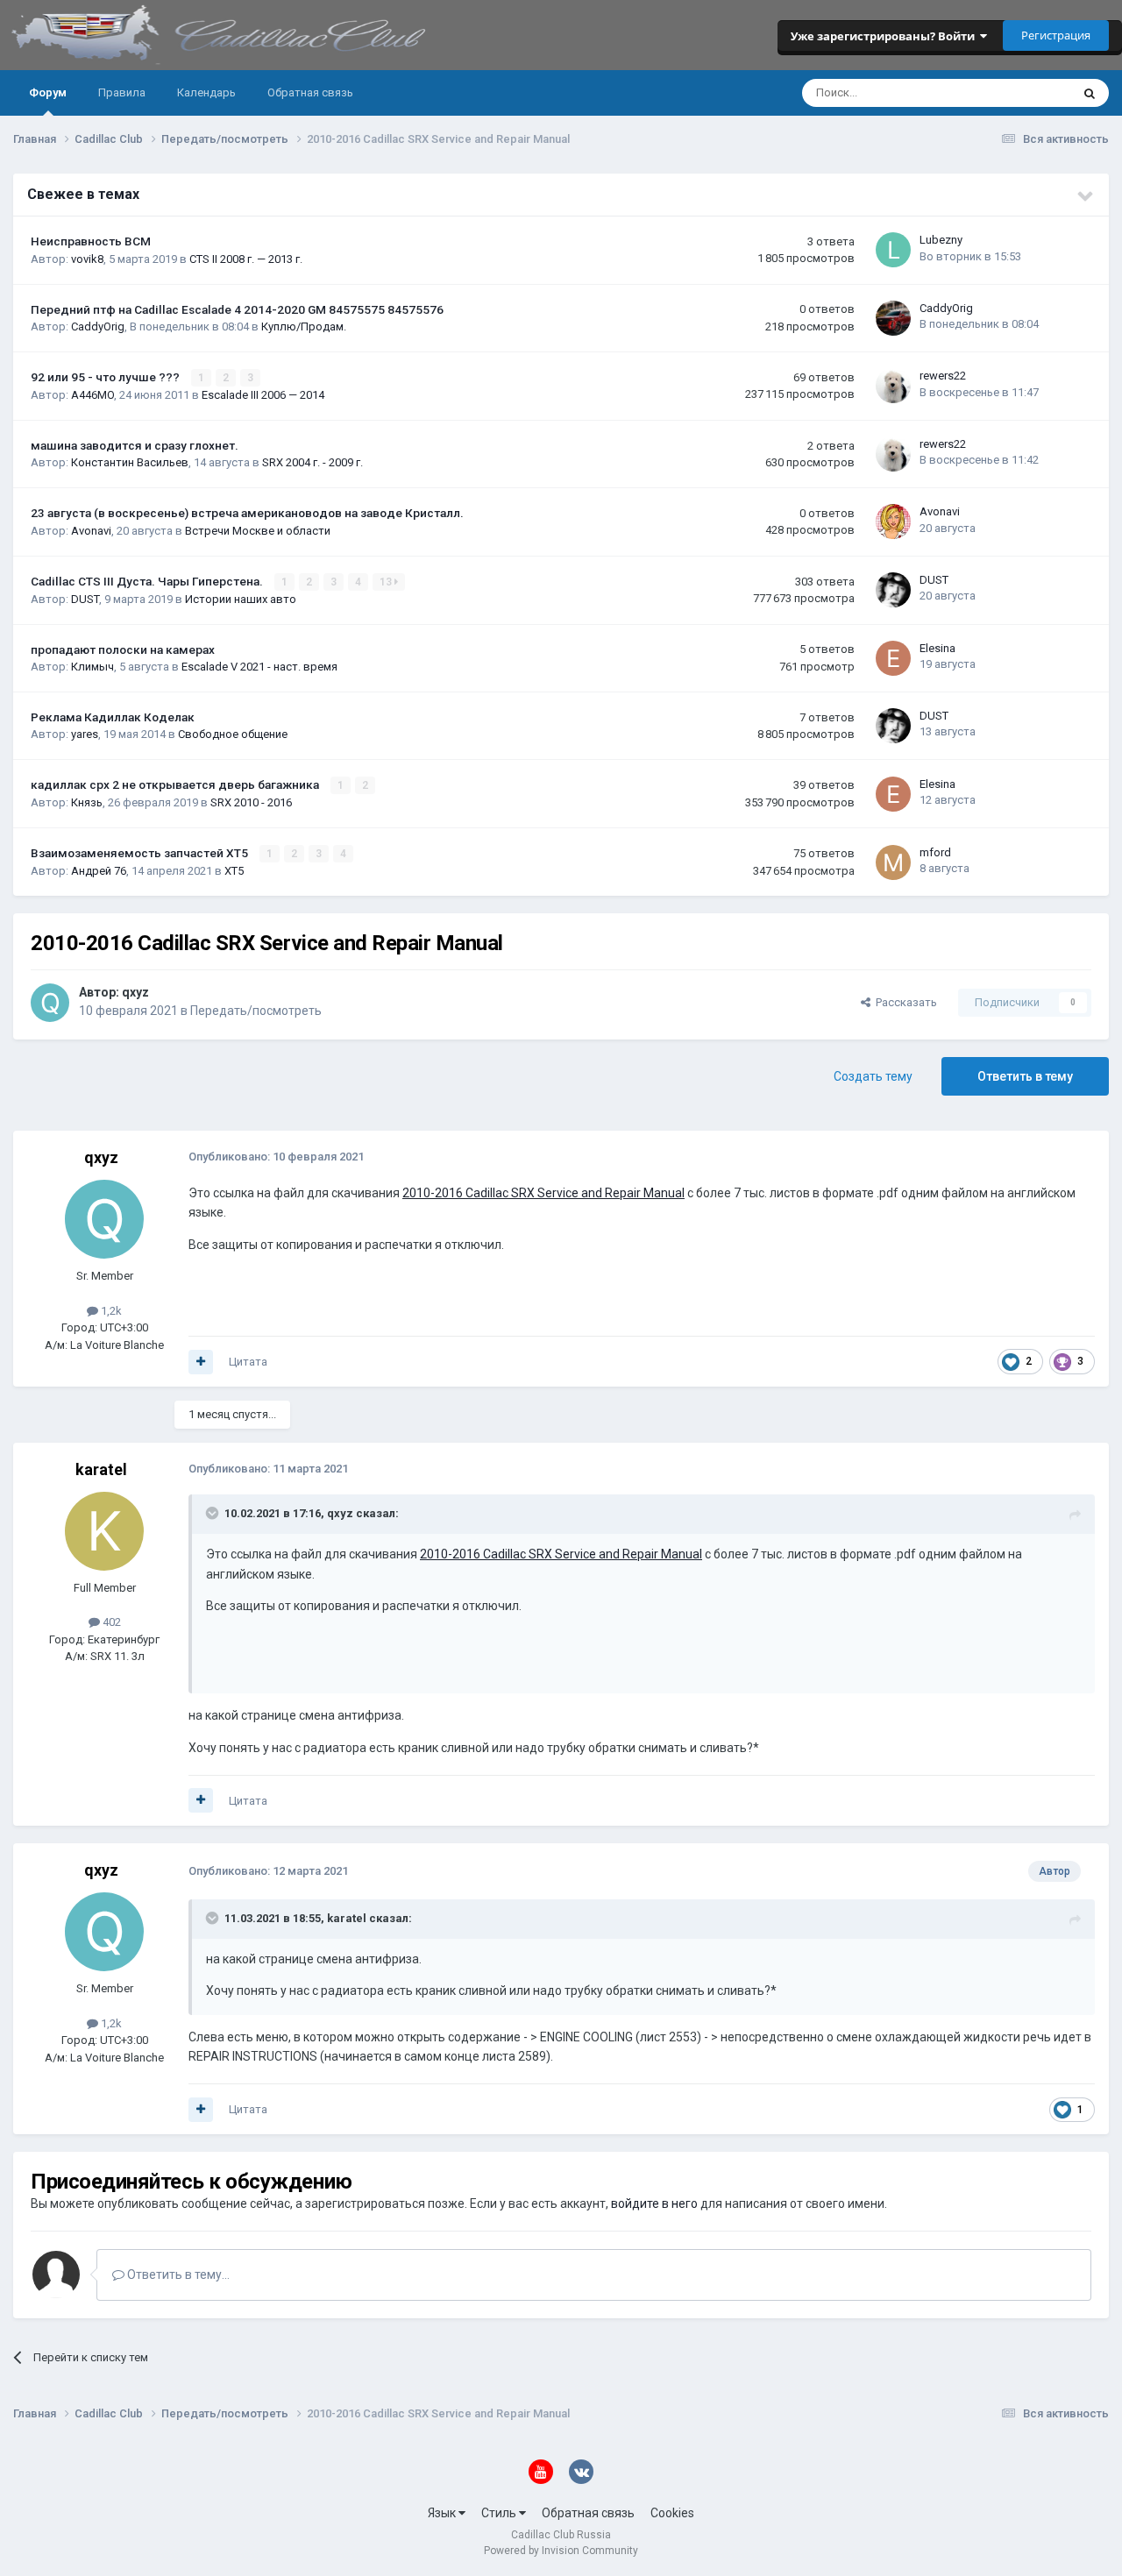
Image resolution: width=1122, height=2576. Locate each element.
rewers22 (943, 376)
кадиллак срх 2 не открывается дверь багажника (176, 784)
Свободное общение (233, 734)
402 (110, 1622)
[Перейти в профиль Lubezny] (893, 250)
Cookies (672, 2513)
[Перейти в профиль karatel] (104, 1531)
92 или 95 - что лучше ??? (107, 377)
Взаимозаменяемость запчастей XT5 (141, 853)
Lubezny (941, 240)
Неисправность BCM (91, 241)
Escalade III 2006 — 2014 (263, 395)
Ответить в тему (1025, 1076)
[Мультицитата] (201, 1362)
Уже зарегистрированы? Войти (885, 36)
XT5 (234, 871)
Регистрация (1056, 35)
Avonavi (91, 531)
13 (387, 582)
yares (85, 734)
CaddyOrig (98, 326)
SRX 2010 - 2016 (251, 802)
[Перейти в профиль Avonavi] (893, 522)
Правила (122, 92)
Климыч (92, 667)
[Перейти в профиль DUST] (893, 590)
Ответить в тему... (177, 2274)
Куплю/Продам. (304, 326)
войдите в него (654, 2203)
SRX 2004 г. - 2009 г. (312, 462)
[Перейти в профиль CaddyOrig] (893, 318)
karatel (101, 1469)
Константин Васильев (130, 462)
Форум (48, 92)
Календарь (206, 92)
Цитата (248, 1362)
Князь (87, 802)
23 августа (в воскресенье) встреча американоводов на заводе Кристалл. (247, 513)
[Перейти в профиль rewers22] (893, 386)
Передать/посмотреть (256, 1011)
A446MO (92, 395)
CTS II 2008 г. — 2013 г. (246, 259)
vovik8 (87, 259)
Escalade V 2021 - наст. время (259, 667)
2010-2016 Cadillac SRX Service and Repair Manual (543, 1193)
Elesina (937, 648)
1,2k (110, 1311)
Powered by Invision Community (561, 2551)
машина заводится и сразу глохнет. (135, 445)
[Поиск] (1090, 93)
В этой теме (1017, 93)
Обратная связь (310, 92)
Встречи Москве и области (258, 531)
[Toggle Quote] (214, 1513)
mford (935, 852)
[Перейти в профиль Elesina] (893, 658)
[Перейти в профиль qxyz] (50, 1003)
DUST (85, 599)
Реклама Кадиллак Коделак (113, 717)
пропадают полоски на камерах (123, 649)
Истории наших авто (241, 599)
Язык (443, 2513)
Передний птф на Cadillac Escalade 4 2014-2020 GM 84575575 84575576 (237, 309)
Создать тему (873, 1076)
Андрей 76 (99, 871)
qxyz (135, 992)
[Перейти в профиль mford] (893, 862)
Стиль (500, 2513)
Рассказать (904, 1002)
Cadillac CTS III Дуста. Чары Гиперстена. (148, 581)
